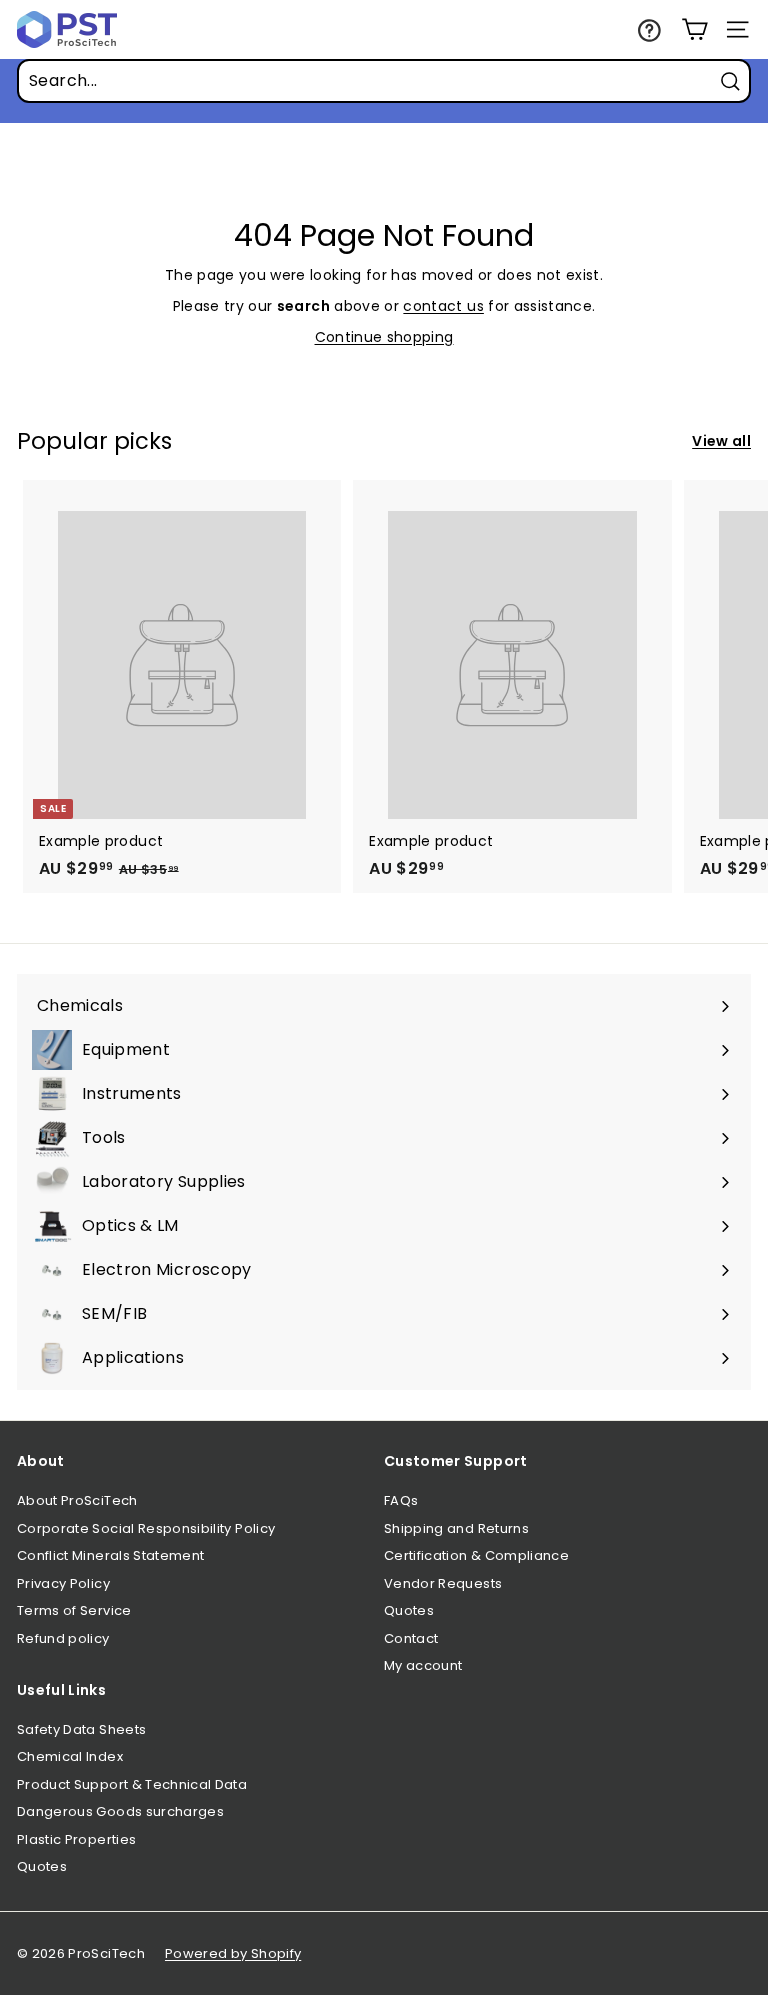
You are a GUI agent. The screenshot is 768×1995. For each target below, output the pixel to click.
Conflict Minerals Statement (110, 1555)
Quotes (409, 1610)
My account (423, 1665)
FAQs (401, 1500)
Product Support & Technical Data (132, 1784)
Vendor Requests (443, 1583)
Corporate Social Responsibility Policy (146, 1528)
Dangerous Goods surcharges (120, 1811)
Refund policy (63, 1638)
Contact (411, 1638)
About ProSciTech (77, 1500)
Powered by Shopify (233, 1953)
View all (721, 441)
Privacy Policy (63, 1583)
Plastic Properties (76, 1839)
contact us (443, 306)
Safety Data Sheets (81, 1729)
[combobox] (384, 81)
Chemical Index (70, 1756)
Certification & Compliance (476, 1555)
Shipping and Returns (456, 1528)
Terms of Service (74, 1610)
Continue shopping (384, 337)
